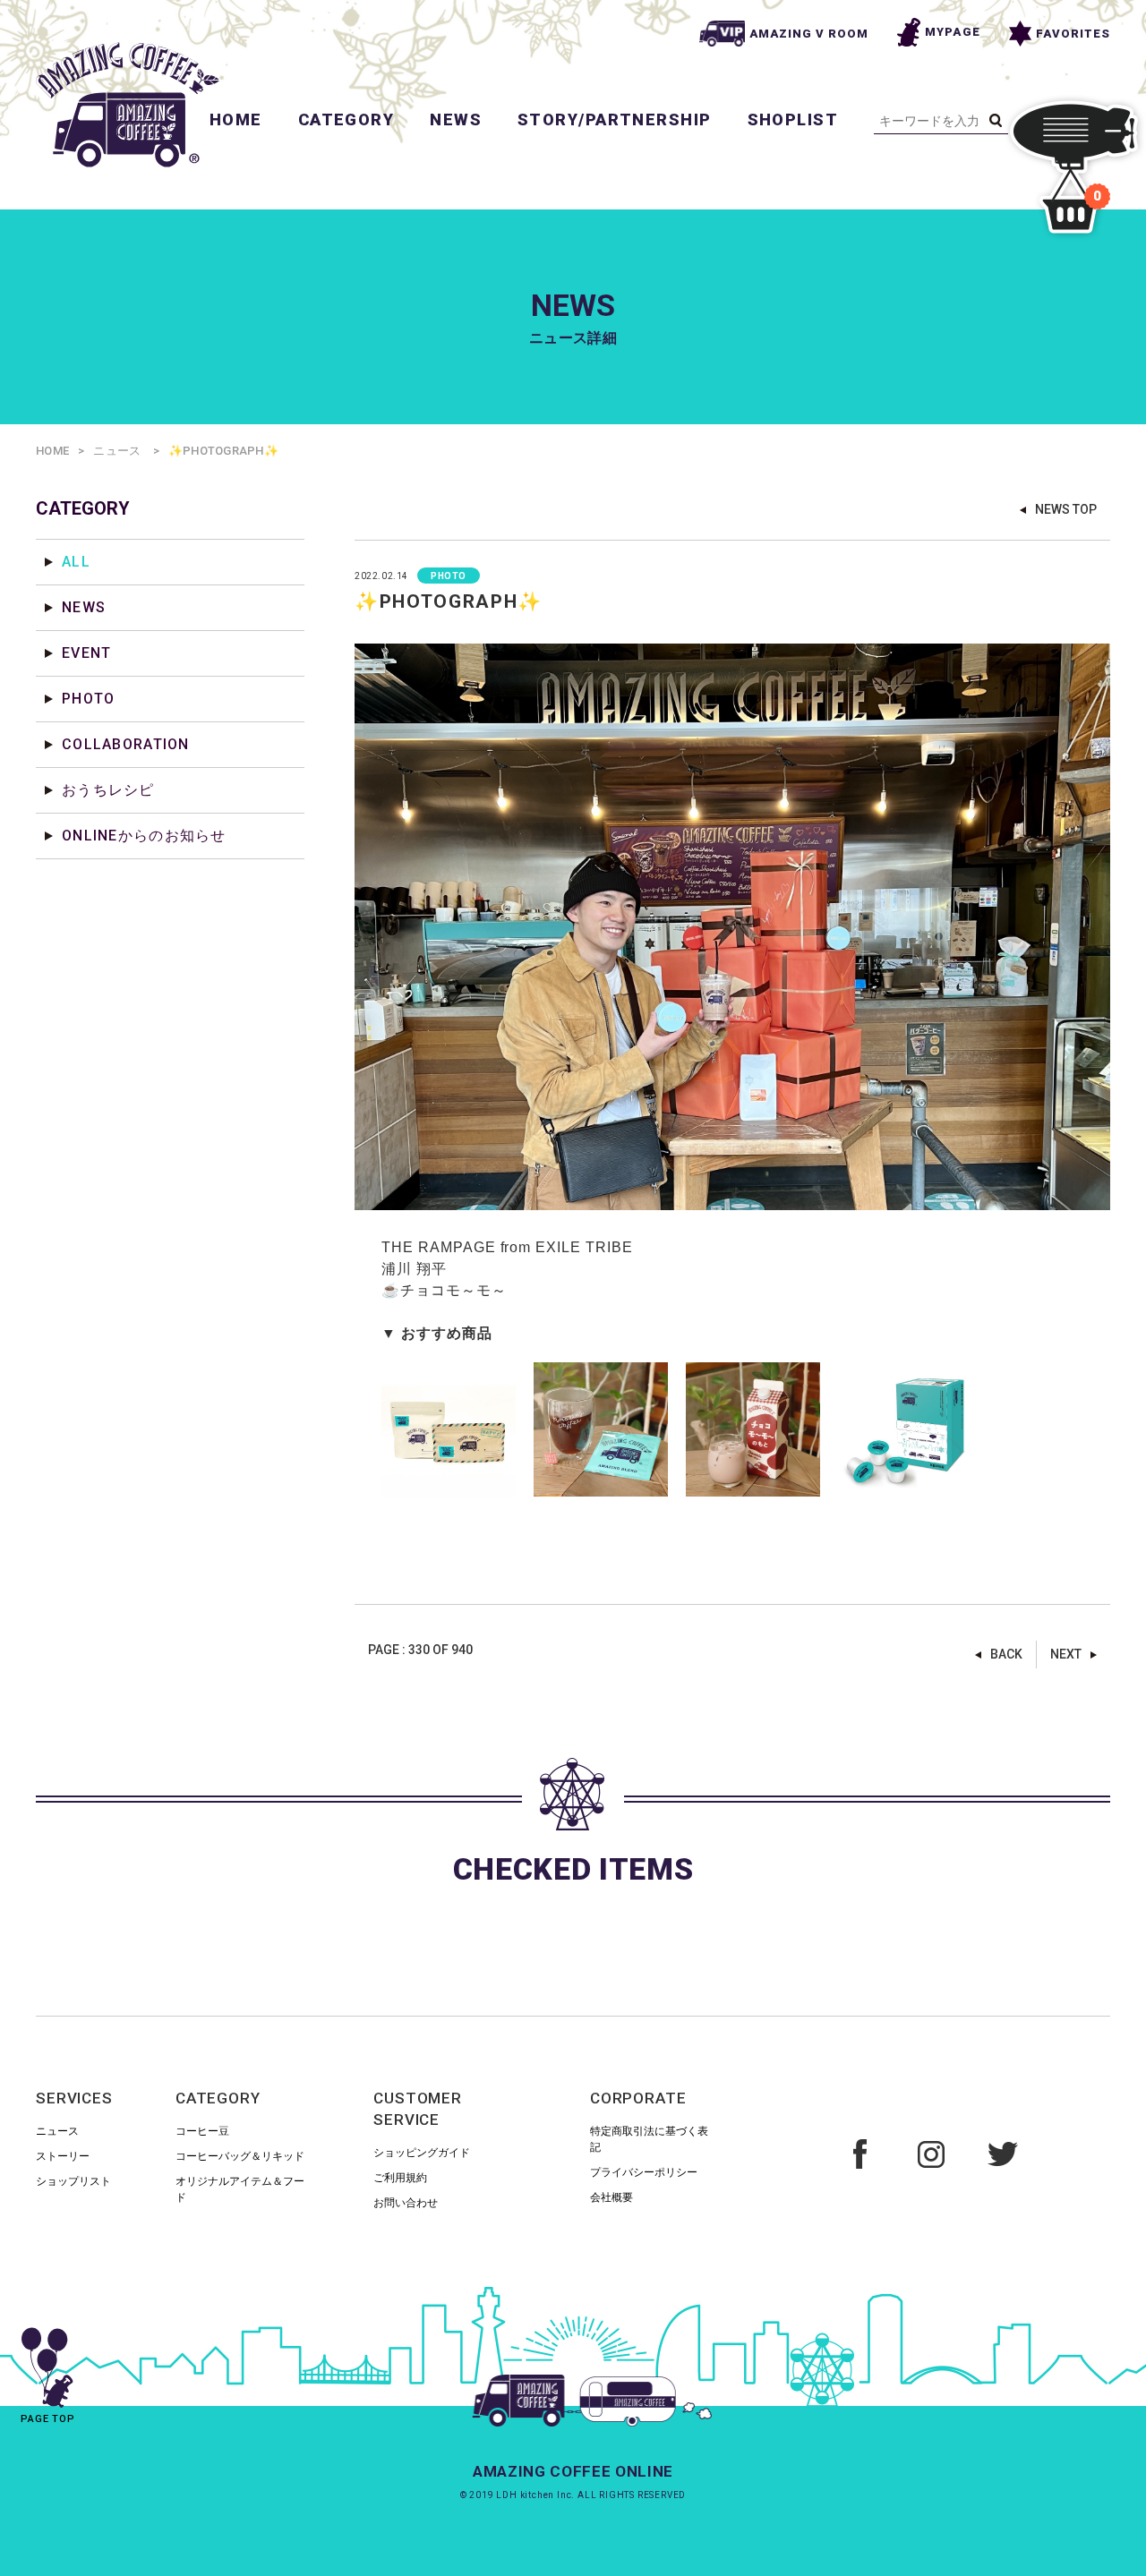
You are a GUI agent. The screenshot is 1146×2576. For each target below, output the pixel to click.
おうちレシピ (108, 790)
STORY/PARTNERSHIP (614, 119)
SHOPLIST (793, 119)
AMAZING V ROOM (809, 34)
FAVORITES (1073, 34)
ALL (76, 562)
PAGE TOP (48, 2419)
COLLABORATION (126, 744)
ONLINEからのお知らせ (144, 836)
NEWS (456, 119)
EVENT (86, 653)
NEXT (1066, 1654)
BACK (1006, 1654)
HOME (236, 119)
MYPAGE (952, 32)
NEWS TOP (1066, 509)
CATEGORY (346, 119)
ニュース (117, 451)
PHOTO (88, 699)
